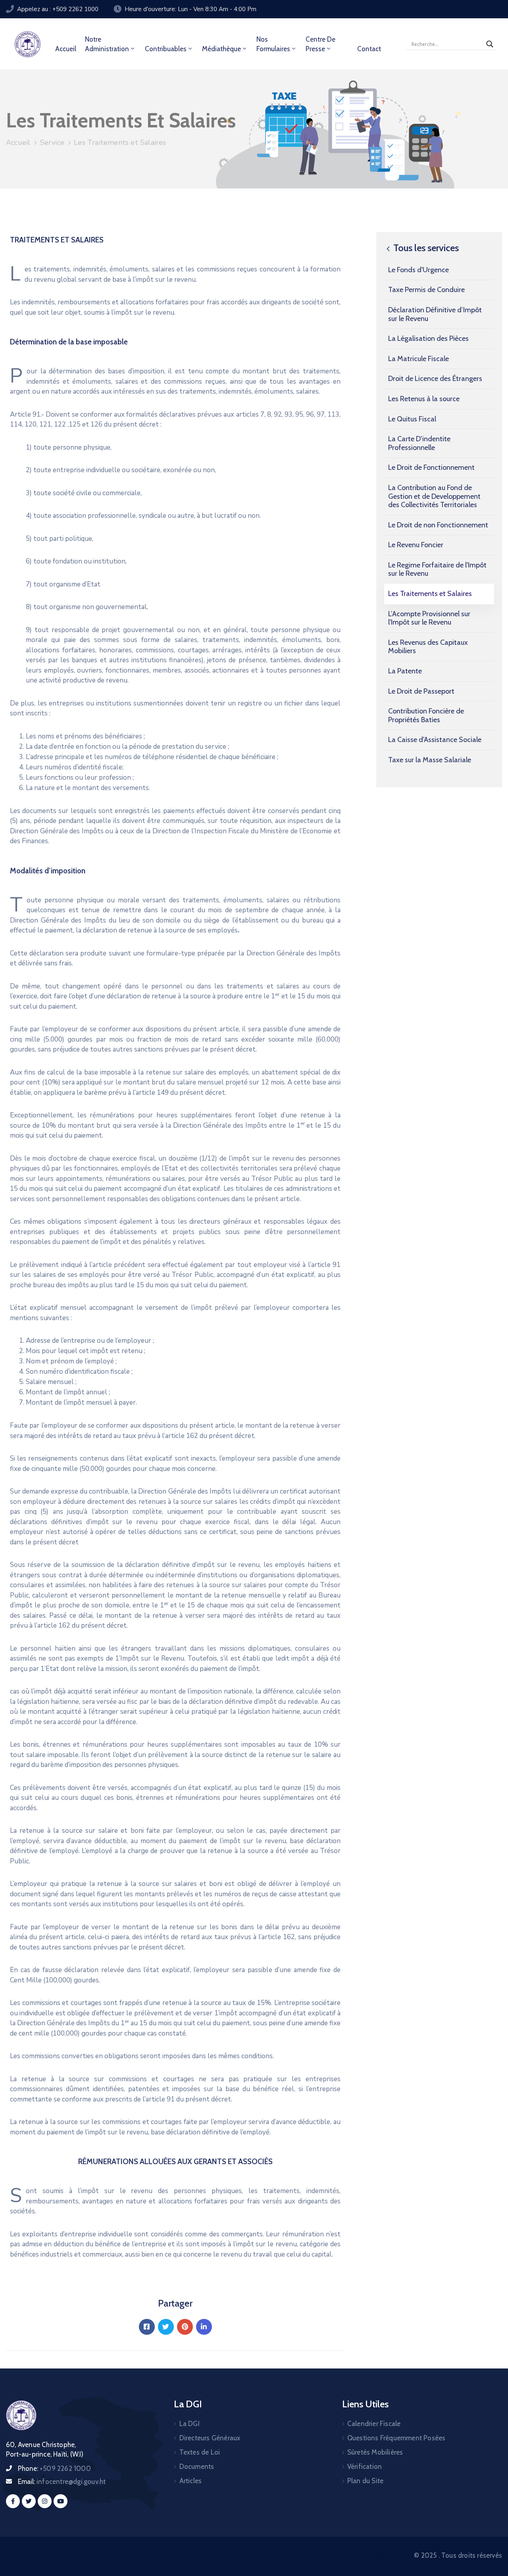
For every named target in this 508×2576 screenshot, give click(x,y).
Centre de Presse (320, 44)
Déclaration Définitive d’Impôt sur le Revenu (435, 314)
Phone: (54, 2468)
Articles (191, 2481)
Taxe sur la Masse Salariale (430, 760)
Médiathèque (221, 49)
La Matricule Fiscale (419, 359)
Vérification (365, 2466)
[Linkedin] (204, 2327)
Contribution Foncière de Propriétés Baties (426, 715)
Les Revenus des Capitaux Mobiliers (428, 647)
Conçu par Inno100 (383, 2555)
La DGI (190, 2424)
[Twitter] (166, 2327)
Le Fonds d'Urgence (419, 270)
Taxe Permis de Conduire (426, 290)
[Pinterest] (185, 2327)
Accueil (66, 49)
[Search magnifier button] (490, 44)
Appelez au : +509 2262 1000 (58, 9)
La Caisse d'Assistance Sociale (435, 740)
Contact (369, 49)
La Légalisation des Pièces (428, 338)
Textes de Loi (200, 2452)
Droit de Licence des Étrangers (435, 379)
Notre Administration (107, 44)
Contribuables (166, 49)
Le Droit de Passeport (421, 691)
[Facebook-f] (13, 2501)
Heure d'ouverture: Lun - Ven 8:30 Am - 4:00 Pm (190, 9)
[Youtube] (61, 2501)
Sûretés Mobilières (375, 2452)
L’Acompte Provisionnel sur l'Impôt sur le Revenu (429, 618)
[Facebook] (147, 2327)
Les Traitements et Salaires (430, 594)
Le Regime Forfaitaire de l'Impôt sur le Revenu (437, 569)
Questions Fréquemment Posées (396, 2438)
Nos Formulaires (273, 44)
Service (52, 142)
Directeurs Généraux (210, 2438)
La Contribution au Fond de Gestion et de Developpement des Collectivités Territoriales (434, 496)
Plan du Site (365, 2481)
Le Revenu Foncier (416, 545)
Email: (62, 2482)
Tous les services (425, 248)
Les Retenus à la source (424, 399)
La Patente (405, 671)
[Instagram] (45, 2501)
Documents (197, 2466)
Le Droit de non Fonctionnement (438, 525)
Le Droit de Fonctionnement (431, 467)
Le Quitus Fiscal (412, 419)
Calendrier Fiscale (374, 2424)
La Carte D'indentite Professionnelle (419, 443)
